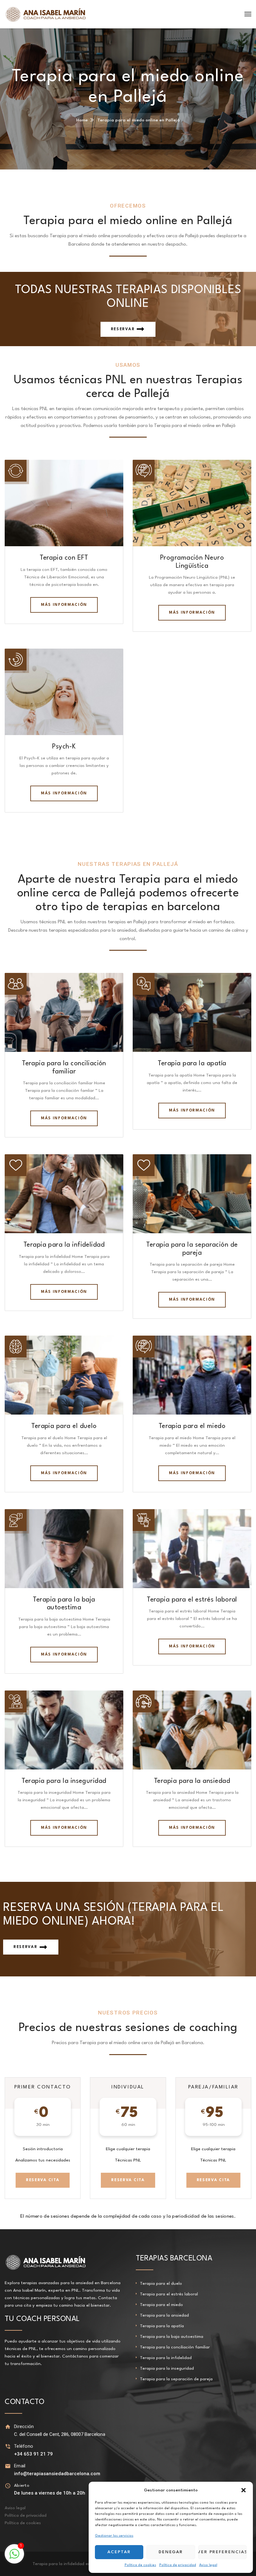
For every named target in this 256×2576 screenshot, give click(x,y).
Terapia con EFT (64, 558)
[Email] (8, 2466)
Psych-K (64, 747)
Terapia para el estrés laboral (192, 1600)
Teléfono (24, 2446)
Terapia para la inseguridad (64, 1781)
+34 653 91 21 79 (33, 2454)
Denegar (171, 2552)
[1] (14, 2558)
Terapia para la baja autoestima (172, 2337)
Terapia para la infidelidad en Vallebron (71, 2564)
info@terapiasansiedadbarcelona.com (57, 2474)
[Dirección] (8, 2427)
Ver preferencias (222, 2552)
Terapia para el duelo (64, 1426)
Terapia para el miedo (192, 1426)
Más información (64, 605)
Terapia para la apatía (192, 1064)
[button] (244, 2490)
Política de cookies (140, 2565)
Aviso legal (208, 2565)
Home (82, 120)
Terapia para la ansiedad (192, 1781)
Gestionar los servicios (114, 2536)
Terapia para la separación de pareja (176, 2379)
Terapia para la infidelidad (64, 1245)
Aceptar (119, 2552)
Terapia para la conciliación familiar (175, 2347)
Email (20, 2466)
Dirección (24, 2426)
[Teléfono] (8, 2446)
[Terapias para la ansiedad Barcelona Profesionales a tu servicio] (46, 14)
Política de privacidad (178, 2565)
